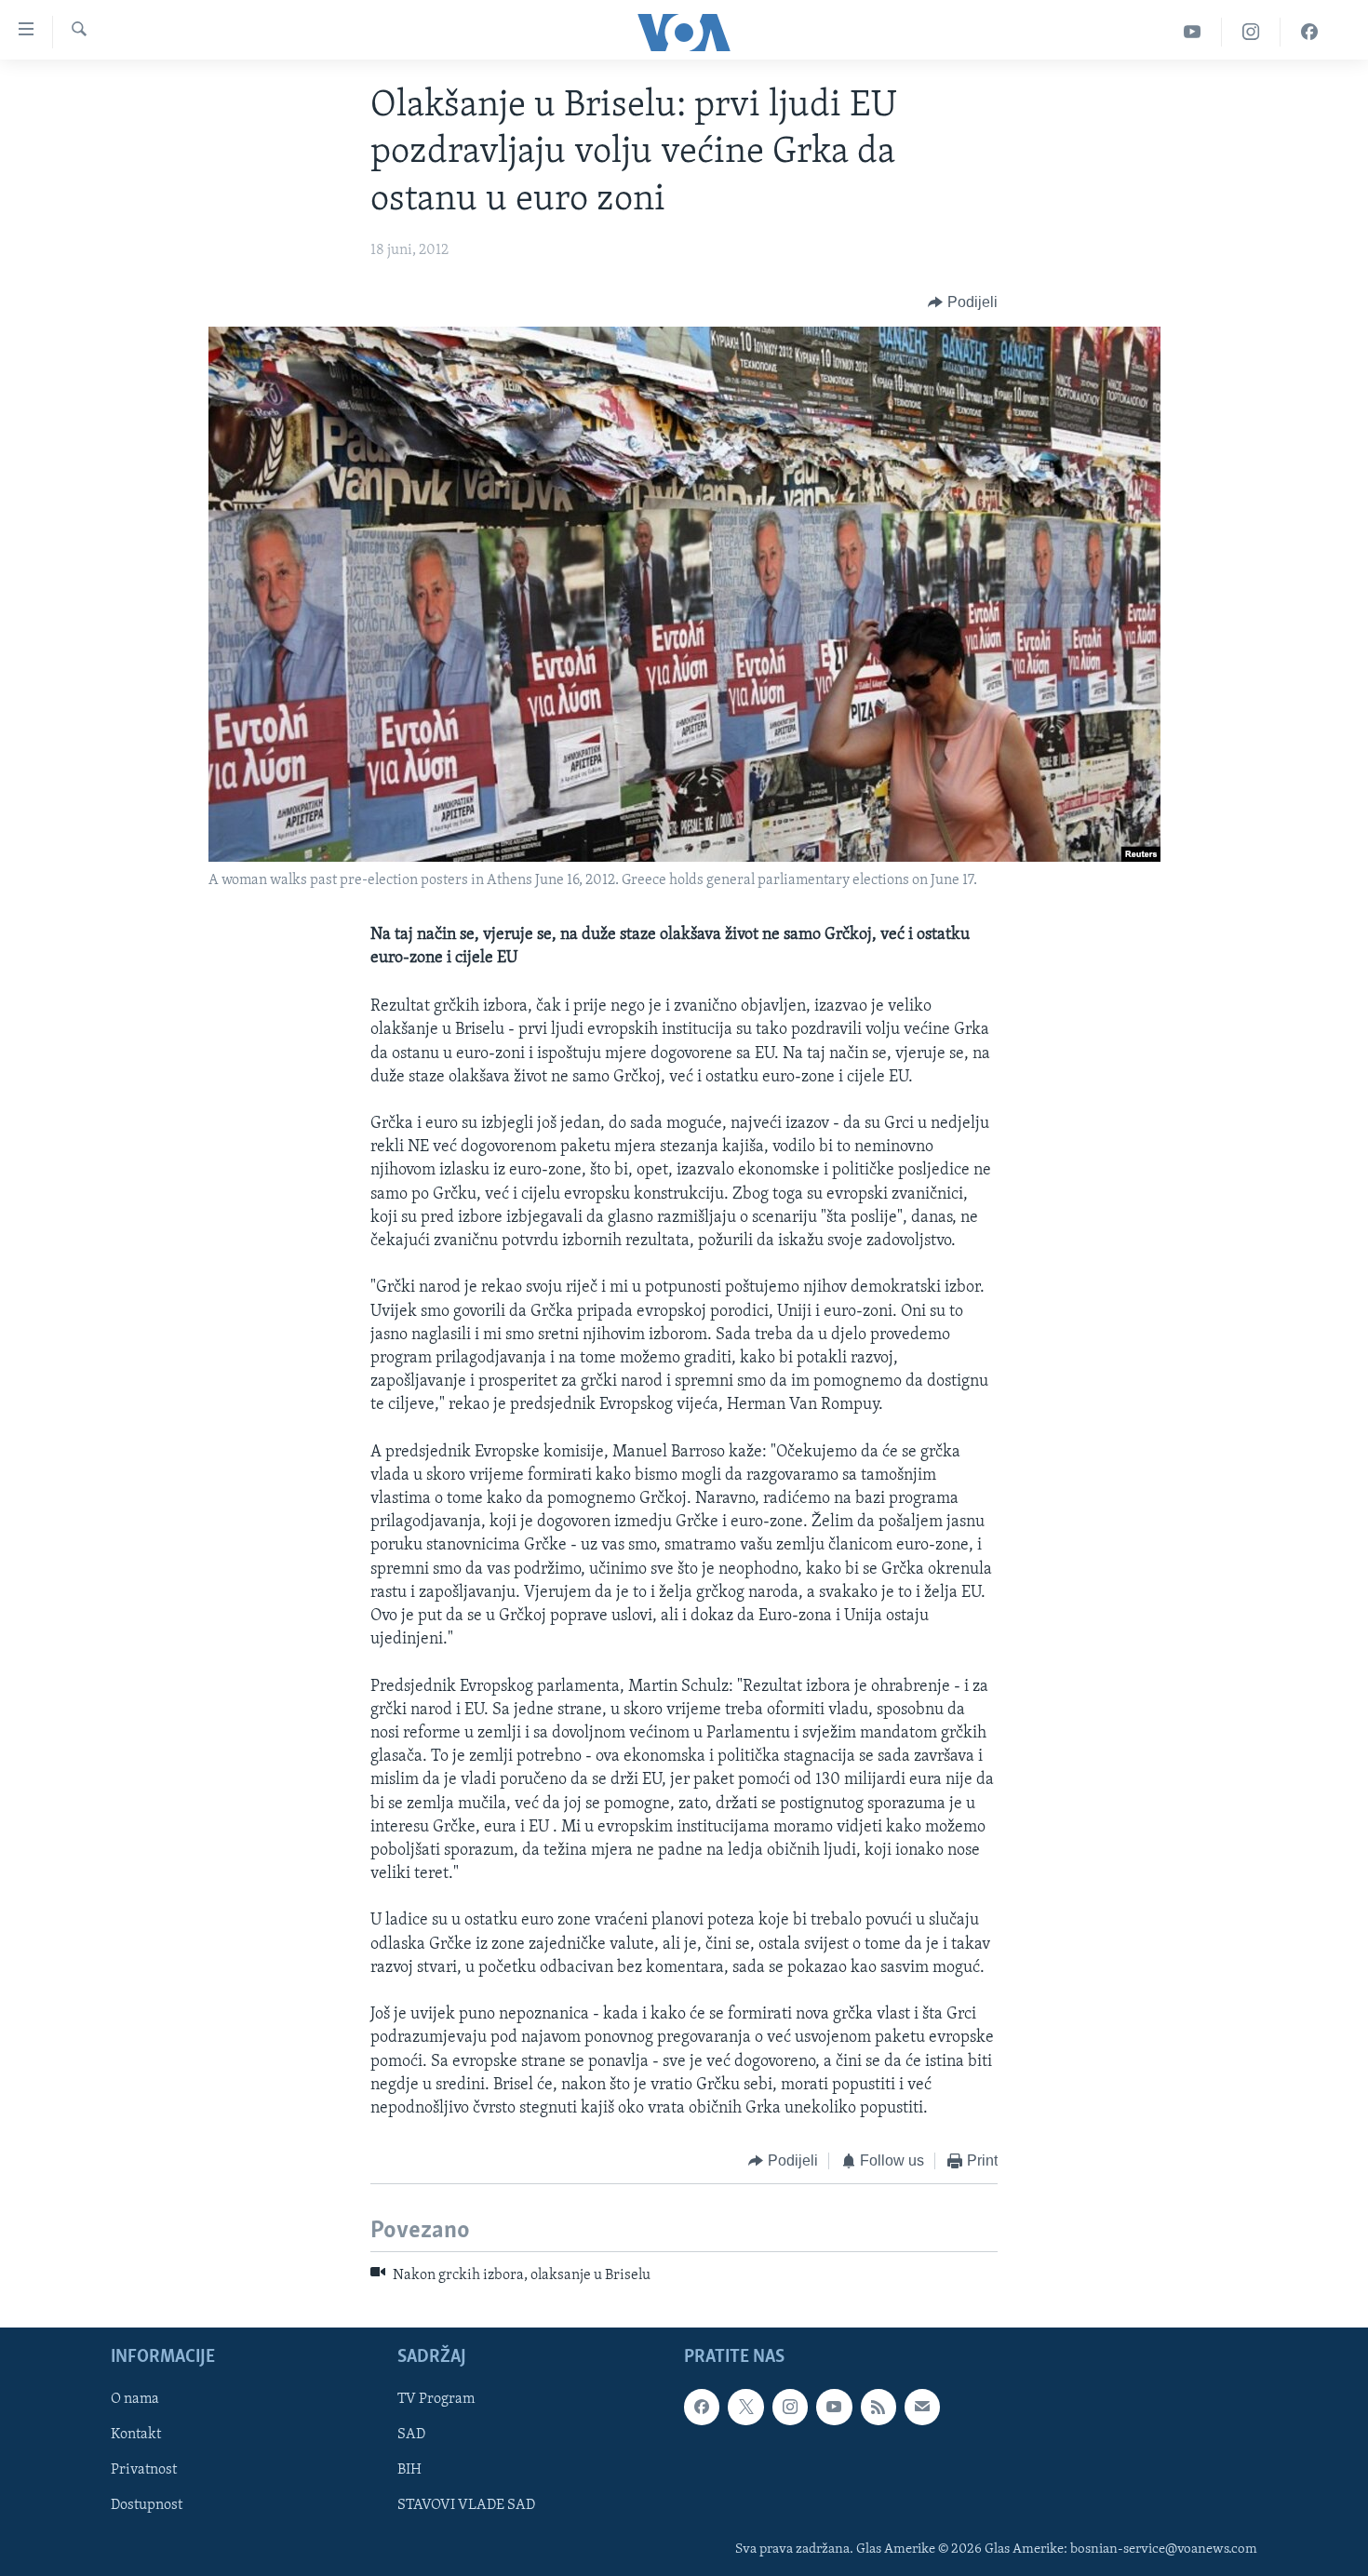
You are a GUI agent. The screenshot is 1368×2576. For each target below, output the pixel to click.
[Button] (963, 303)
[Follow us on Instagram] (790, 2407)
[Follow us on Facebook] (702, 2407)
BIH (409, 2470)
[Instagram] (1251, 32)
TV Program (436, 2399)
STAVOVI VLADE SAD (466, 2505)
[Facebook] (1309, 32)
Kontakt (136, 2435)
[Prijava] (922, 2407)
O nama (135, 2399)
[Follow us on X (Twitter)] (745, 2407)
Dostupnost (147, 2505)
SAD (411, 2435)
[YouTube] (1193, 32)
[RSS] (878, 2407)
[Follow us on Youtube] (834, 2407)
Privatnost (144, 2470)
